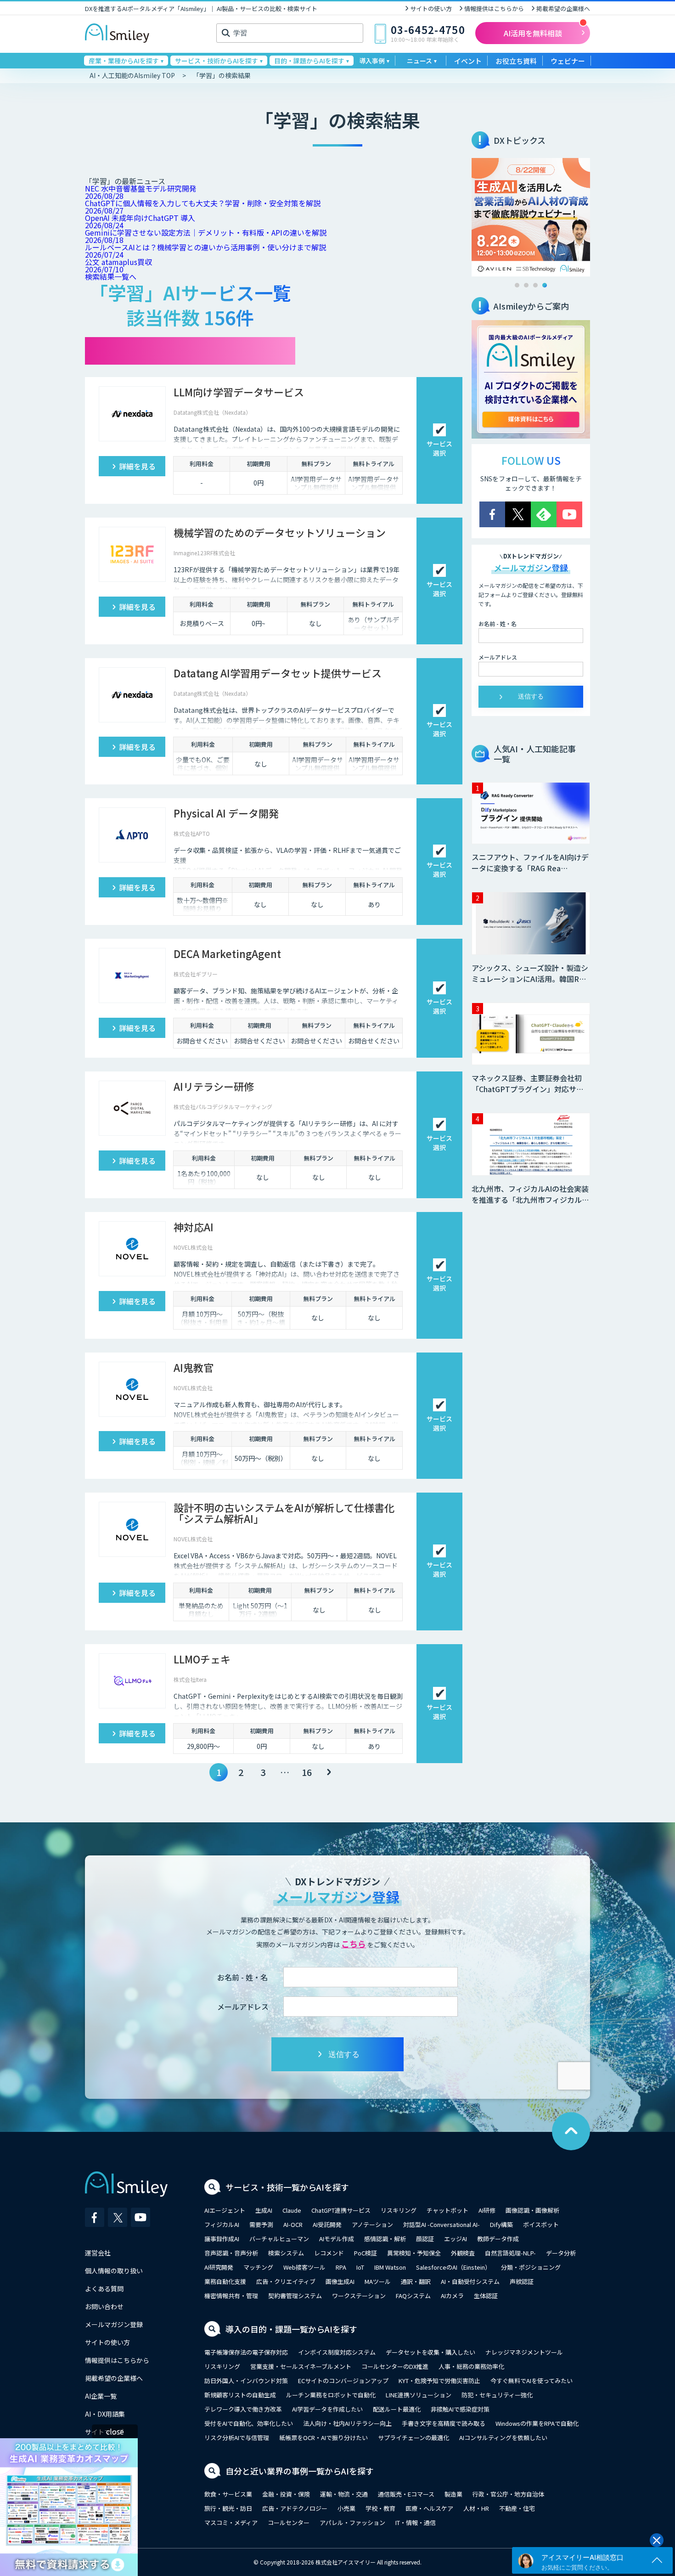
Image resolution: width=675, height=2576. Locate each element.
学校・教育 (380, 2508)
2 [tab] (526, 285)
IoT (360, 2267)
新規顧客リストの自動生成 (240, 2395)
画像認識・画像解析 (532, 2210)
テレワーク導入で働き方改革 (243, 2409)
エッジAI (456, 2239)
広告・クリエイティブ (286, 2281)
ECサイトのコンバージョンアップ (343, 2381)
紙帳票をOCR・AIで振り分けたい (323, 2438)
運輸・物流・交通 (344, 2494)
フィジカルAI (222, 2224)
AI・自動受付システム (470, 2281)
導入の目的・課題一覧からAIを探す (291, 2329)
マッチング (258, 2267)
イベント (468, 61)
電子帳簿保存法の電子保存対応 (246, 2352)
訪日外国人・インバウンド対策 (246, 2381)
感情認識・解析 (385, 2239)
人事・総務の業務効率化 (471, 2366)
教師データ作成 (498, 2239)
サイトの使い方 (431, 8)
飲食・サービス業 (228, 2494)
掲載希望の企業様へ (563, 8)
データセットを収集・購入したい (430, 2352)
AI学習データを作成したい (327, 2409)
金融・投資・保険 (286, 2494)
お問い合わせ (104, 2306)
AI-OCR (293, 2224)
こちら (354, 1944)
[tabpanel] (531, 217)
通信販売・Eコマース (406, 2494)
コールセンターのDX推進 (395, 2366)
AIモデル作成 (337, 2239)
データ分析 (561, 2253)
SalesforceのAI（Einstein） (453, 2267)
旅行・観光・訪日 (228, 2508)
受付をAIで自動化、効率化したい (249, 2423)
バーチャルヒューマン (279, 2239)
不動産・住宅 (517, 2508)
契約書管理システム (295, 2296)
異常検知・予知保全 (414, 2253)
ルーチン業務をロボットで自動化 (331, 2395)
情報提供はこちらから (494, 8)
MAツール (378, 2281)
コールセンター (289, 2522)
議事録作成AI (222, 2239)
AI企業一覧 (101, 2396)
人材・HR (476, 2508)
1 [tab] (517, 285)
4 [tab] (545, 285)
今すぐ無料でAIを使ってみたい (532, 2381)
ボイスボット (541, 2224)
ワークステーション (359, 2296)
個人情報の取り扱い (114, 2271)
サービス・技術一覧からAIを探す (287, 2187)
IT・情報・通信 (416, 2522)
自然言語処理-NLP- (510, 2253)
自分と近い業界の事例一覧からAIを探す (300, 2471)
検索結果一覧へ (111, 276)
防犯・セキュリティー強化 (497, 2395)
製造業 (453, 2494)
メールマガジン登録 (114, 2324)
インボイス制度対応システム (337, 2352)
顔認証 (425, 2239)
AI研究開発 (219, 2267)
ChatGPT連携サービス (341, 2210)
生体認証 (486, 2296)
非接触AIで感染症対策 (460, 2409)
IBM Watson (390, 2267)
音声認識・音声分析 (231, 2253)
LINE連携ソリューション (419, 2395)
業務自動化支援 (225, 2281)
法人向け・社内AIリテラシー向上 (347, 2423)
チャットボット (447, 2210)
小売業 (346, 2508)
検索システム (286, 2253)
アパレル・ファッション (352, 2522)
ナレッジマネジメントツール (524, 2352)
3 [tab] (535, 285)
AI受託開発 (327, 2224)
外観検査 (463, 2253)
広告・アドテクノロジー (295, 2508)
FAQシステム (413, 2296)
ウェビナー (568, 61)
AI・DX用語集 (105, 2414)
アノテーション (372, 2224)
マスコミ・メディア (231, 2522)
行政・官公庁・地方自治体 (508, 2494)
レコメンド (329, 2253)
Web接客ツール (304, 2267)
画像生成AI (340, 2281)
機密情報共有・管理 (231, 2296)
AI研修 (487, 2210)
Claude (292, 2210)
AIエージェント (225, 2210)
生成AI (264, 2210)
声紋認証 (522, 2281)
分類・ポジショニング (531, 2267)
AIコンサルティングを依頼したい (503, 2438)
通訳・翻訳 (416, 2281)
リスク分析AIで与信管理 (237, 2438)
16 (307, 1772)
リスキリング (399, 2210)
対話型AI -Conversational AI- (442, 2224)
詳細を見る (137, 466)
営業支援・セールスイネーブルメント (301, 2366)
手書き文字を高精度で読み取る (444, 2423)
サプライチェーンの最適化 (413, 2438)
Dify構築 (501, 2224)
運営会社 (98, 2253)
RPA (341, 2267)
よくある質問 (104, 2289)
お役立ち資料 (516, 61)
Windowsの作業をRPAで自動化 (537, 2423)
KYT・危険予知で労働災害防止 (439, 2381)
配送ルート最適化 (397, 2409)
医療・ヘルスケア (429, 2508)
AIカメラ (452, 2296)
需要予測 (261, 2224)
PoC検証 (366, 2253)
